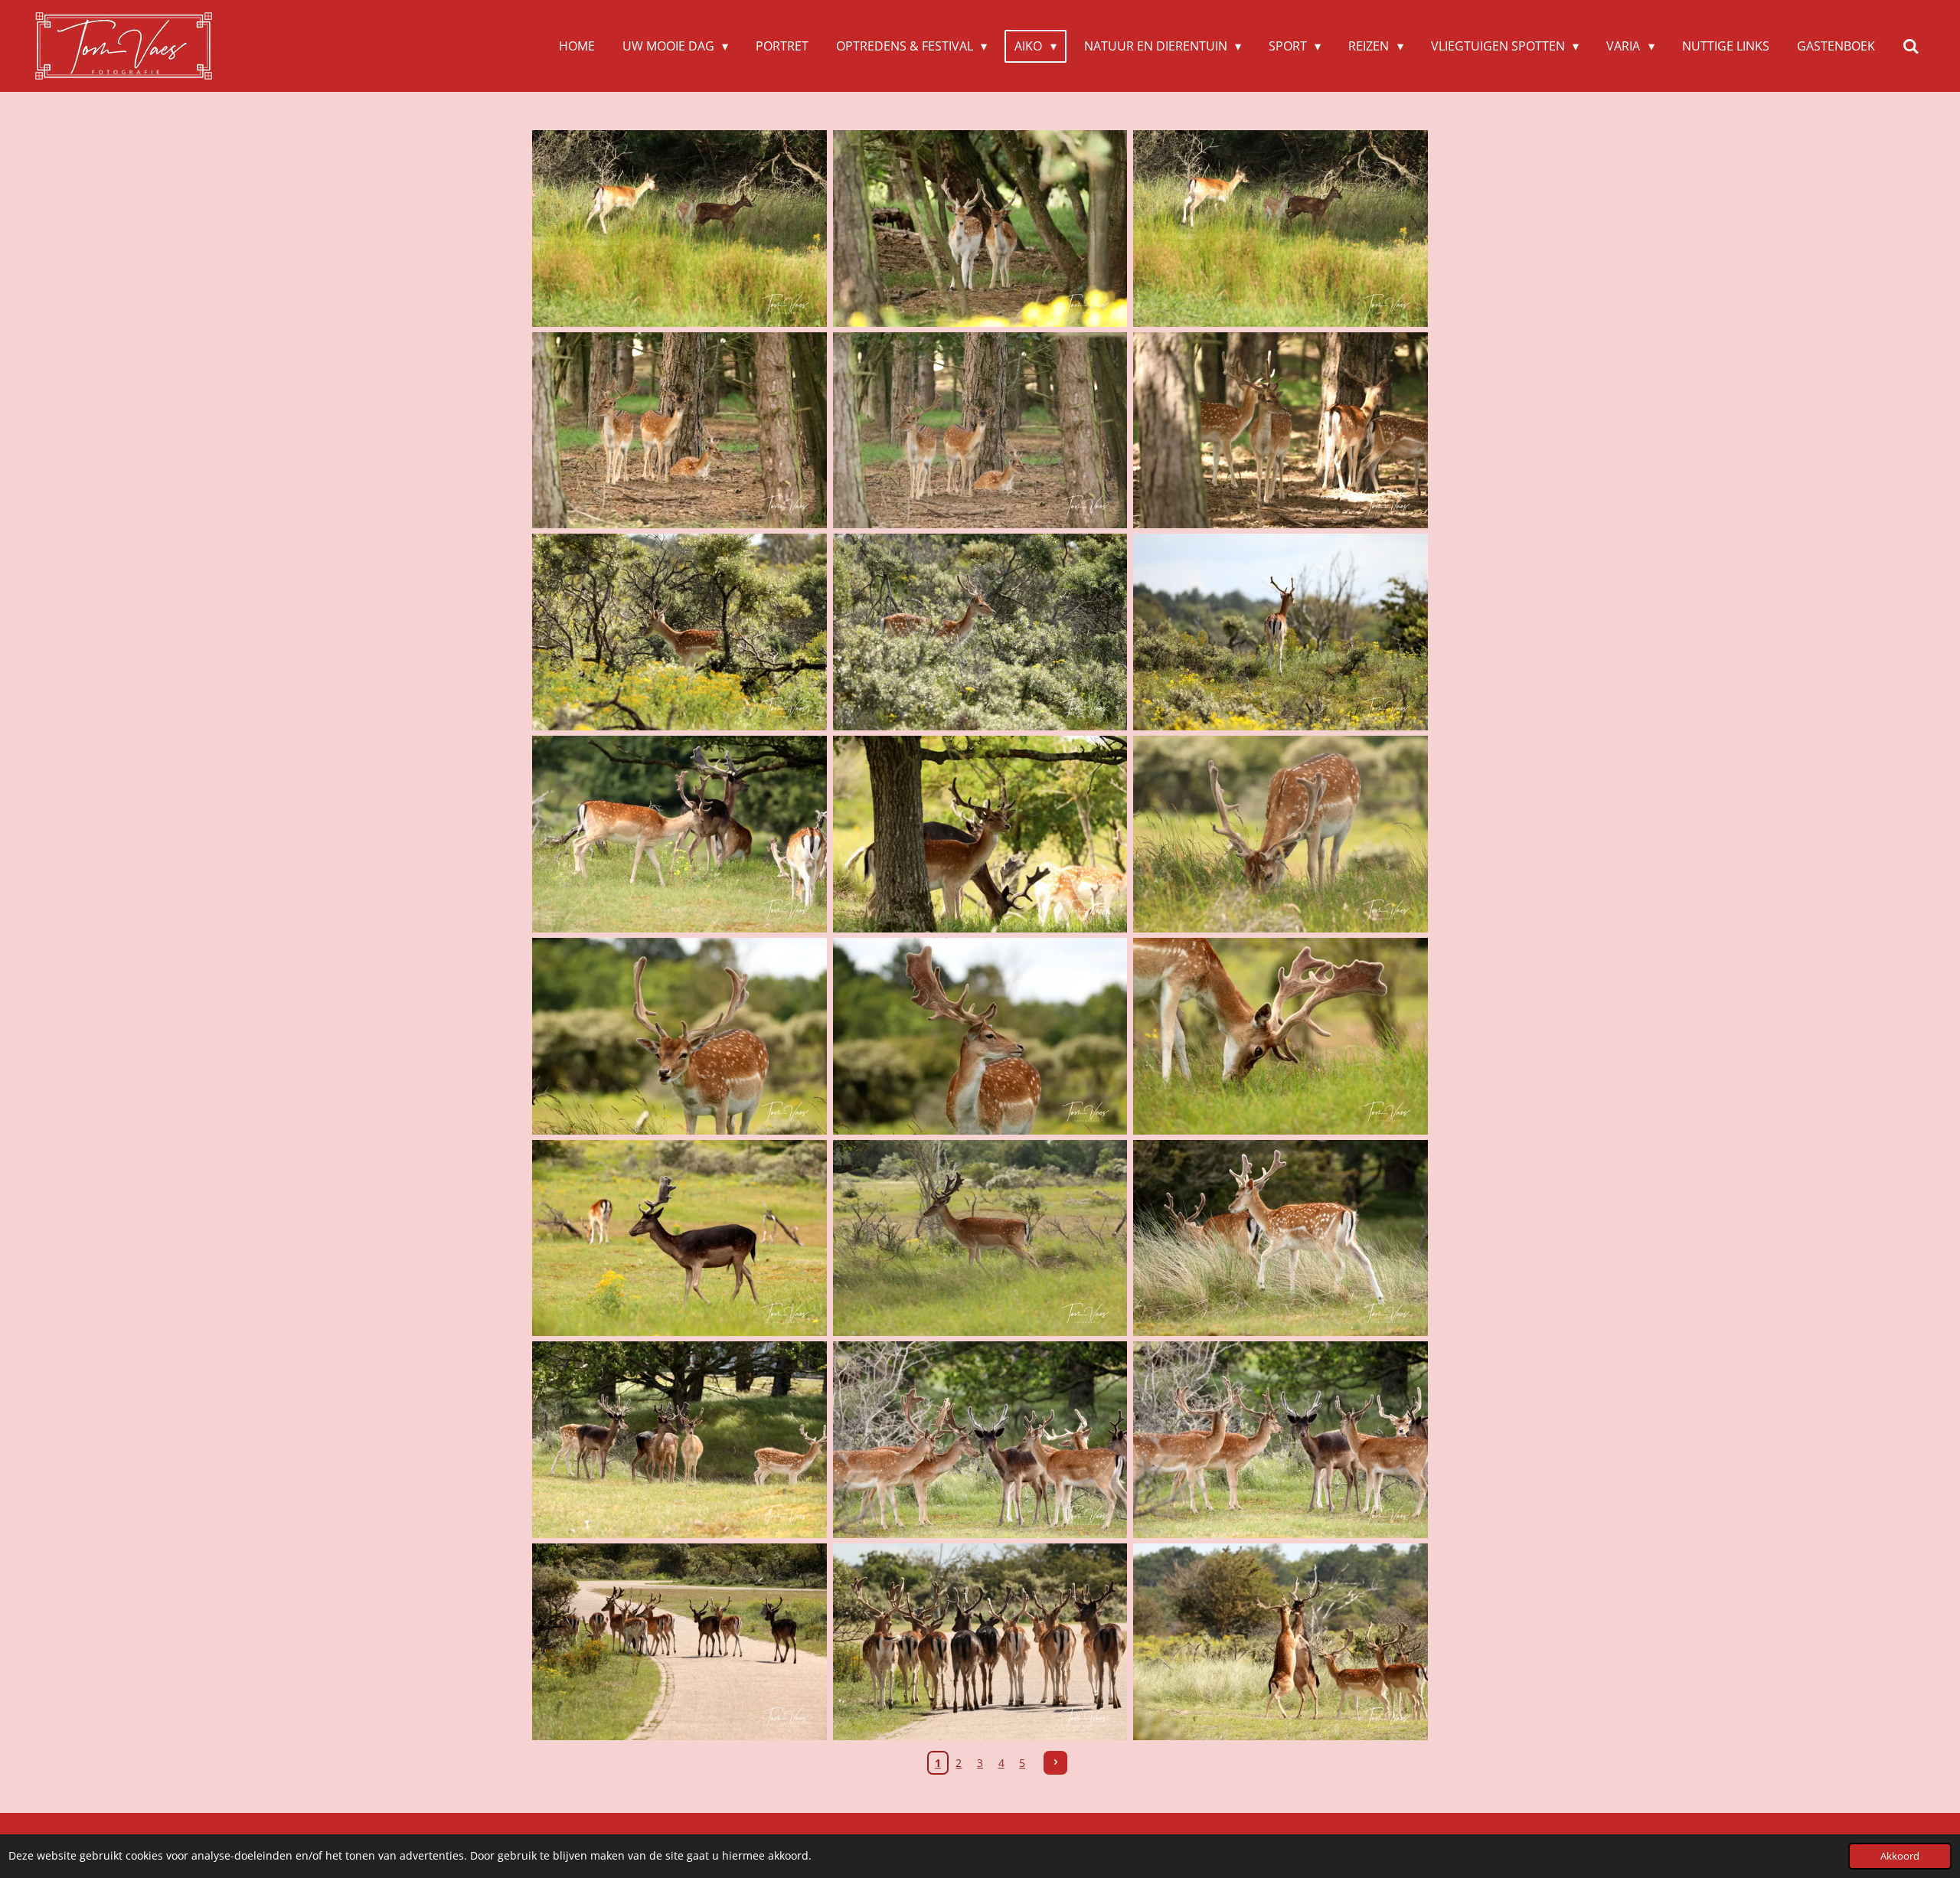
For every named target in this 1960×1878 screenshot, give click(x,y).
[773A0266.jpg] (1280, 1642)
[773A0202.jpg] (1280, 1238)
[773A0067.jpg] (680, 430)
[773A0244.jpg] (980, 1642)
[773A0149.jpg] (1280, 834)
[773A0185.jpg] (680, 1238)
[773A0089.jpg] (680, 632)
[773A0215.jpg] (1280, 1440)
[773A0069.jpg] (980, 430)
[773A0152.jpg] (680, 1036)
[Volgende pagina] (1056, 1763)
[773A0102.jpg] (1280, 632)
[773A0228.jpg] (680, 1642)
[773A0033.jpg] (680, 229)
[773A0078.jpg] (1280, 430)
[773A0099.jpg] (980, 632)
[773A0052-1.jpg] (980, 229)
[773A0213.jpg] (980, 1440)
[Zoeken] (1911, 46)
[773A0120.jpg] (680, 834)
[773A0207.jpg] (680, 1440)
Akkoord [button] (1900, 1856)
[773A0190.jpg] (980, 1238)
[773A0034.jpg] (1280, 229)
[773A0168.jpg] (1280, 1036)
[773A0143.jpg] (980, 834)
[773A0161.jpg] (980, 1036)
